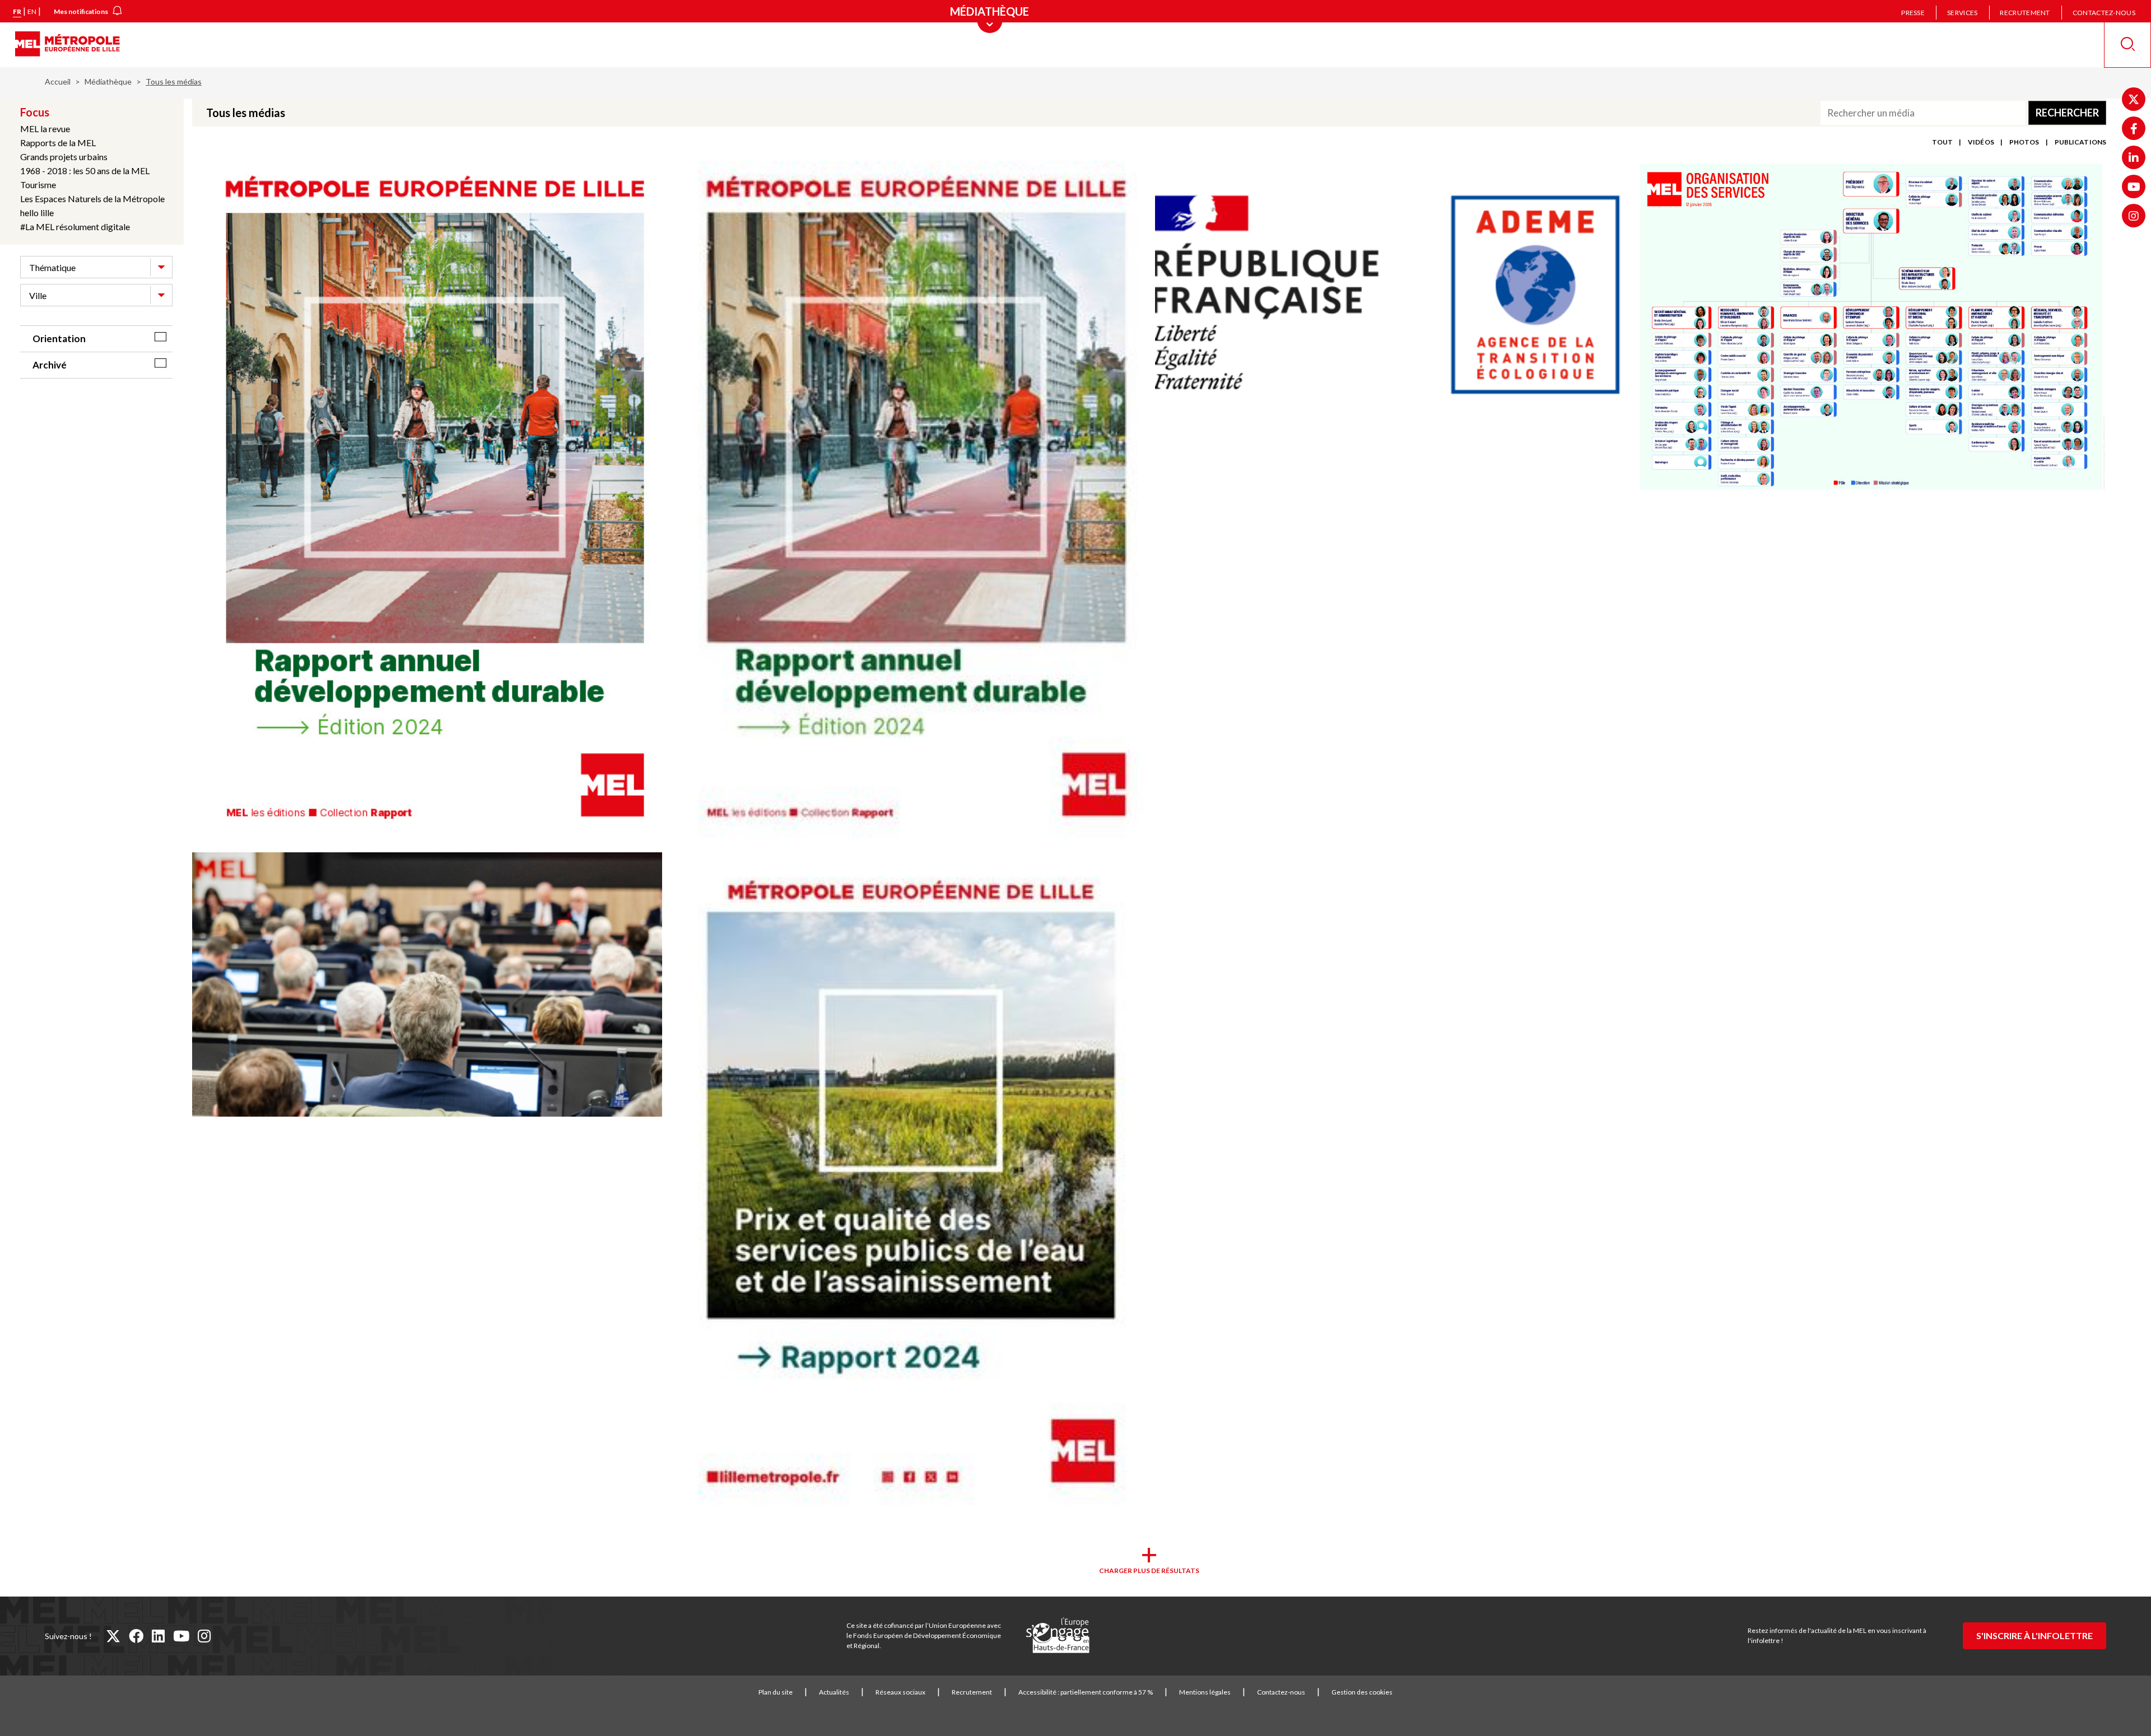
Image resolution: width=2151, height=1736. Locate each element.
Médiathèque (108, 81)
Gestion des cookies (1362, 1692)
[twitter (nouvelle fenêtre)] (113, 1636)
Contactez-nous (2104, 13)
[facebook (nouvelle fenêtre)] (136, 1636)
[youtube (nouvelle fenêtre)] (181, 1636)
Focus (35, 112)
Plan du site (776, 1692)
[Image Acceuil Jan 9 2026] (427, 985)
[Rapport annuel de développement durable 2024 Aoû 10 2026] (908, 501)
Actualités (834, 1692)
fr (17, 11)
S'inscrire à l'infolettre (2034, 1635)
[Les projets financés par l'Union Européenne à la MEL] (1058, 1636)
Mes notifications (81, 11)
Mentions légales (1205, 1692)
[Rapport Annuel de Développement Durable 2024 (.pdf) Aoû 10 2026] (427, 501)
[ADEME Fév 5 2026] (1390, 294)
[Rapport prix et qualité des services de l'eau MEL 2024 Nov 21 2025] (908, 1185)
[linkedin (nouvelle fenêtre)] (158, 1636)
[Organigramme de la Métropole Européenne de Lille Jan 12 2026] (1871, 328)
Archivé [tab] (50, 365)
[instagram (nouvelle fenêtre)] (204, 1636)
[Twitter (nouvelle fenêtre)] (2134, 99)
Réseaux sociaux (900, 1692)
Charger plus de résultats (1149, 1571)
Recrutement (2025, 13)
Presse (1913, 13)
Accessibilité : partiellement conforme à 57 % (1086, 1692)
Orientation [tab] (59, 339)
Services (1962, 13)
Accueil (58, 81)
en (32, 11)
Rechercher (2067, 113)
